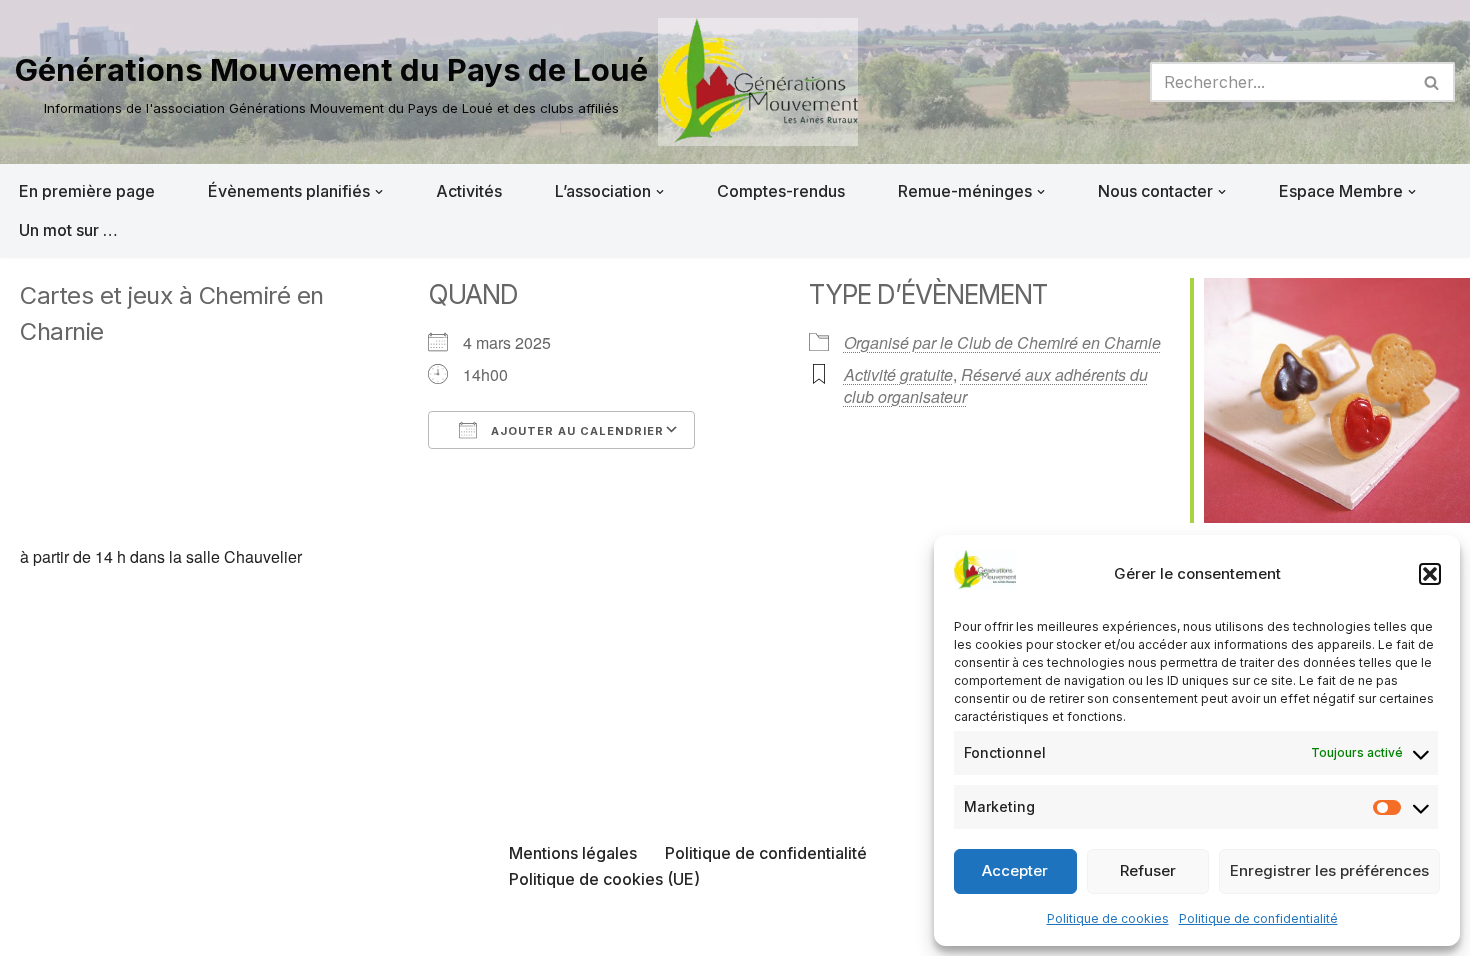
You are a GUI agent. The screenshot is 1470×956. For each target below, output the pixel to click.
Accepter (1015, 870)
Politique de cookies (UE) (604, 879)
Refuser (1148, 870)
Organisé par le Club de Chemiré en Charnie (1002, 342)
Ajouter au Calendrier (575, 431)
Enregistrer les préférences (1329, 870)
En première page (87, 191)
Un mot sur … (68, 230)
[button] (1430, 574)
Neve (35, 930)
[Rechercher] (1432, 82)
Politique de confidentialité (1258, 918)
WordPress (217, 930)
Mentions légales (573, 853)
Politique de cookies (1108, 918)
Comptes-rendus (781, 191)
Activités (469, 191)
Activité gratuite (898, 374)
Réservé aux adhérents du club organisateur (996, 385)
